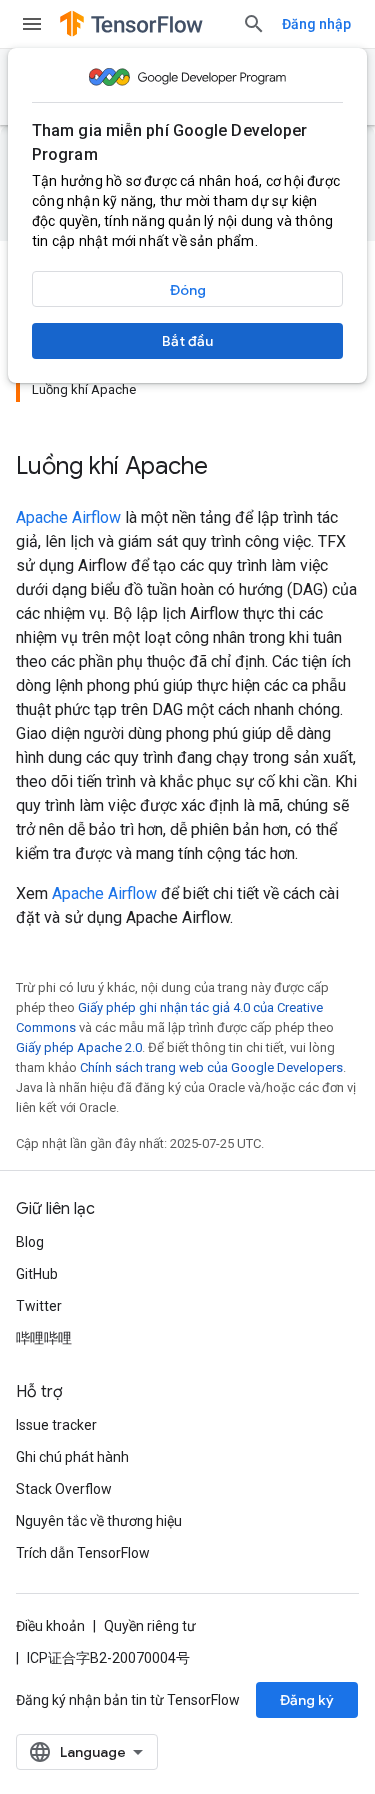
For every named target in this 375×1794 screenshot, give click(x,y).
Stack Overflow (64, 1489)
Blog (30, 1242)
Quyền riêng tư (150, 1626)
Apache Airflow (68, 517)
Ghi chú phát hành (72, 1457)
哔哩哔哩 (44, 1338)
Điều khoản (50, 1626)
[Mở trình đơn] (32, 24)
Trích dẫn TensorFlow (83, 1553)
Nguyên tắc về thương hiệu (99, 1521)
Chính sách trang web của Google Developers (211, 1067)
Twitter (39, 1306)
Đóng (188, 290)
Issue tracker (56, 1425)
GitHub (37, 1274)
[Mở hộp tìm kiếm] (254, 24)
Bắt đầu (187, 341)
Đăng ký (307, 1700)
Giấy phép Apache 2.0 (79, 1047)
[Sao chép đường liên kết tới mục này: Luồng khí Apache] (228, 468)
